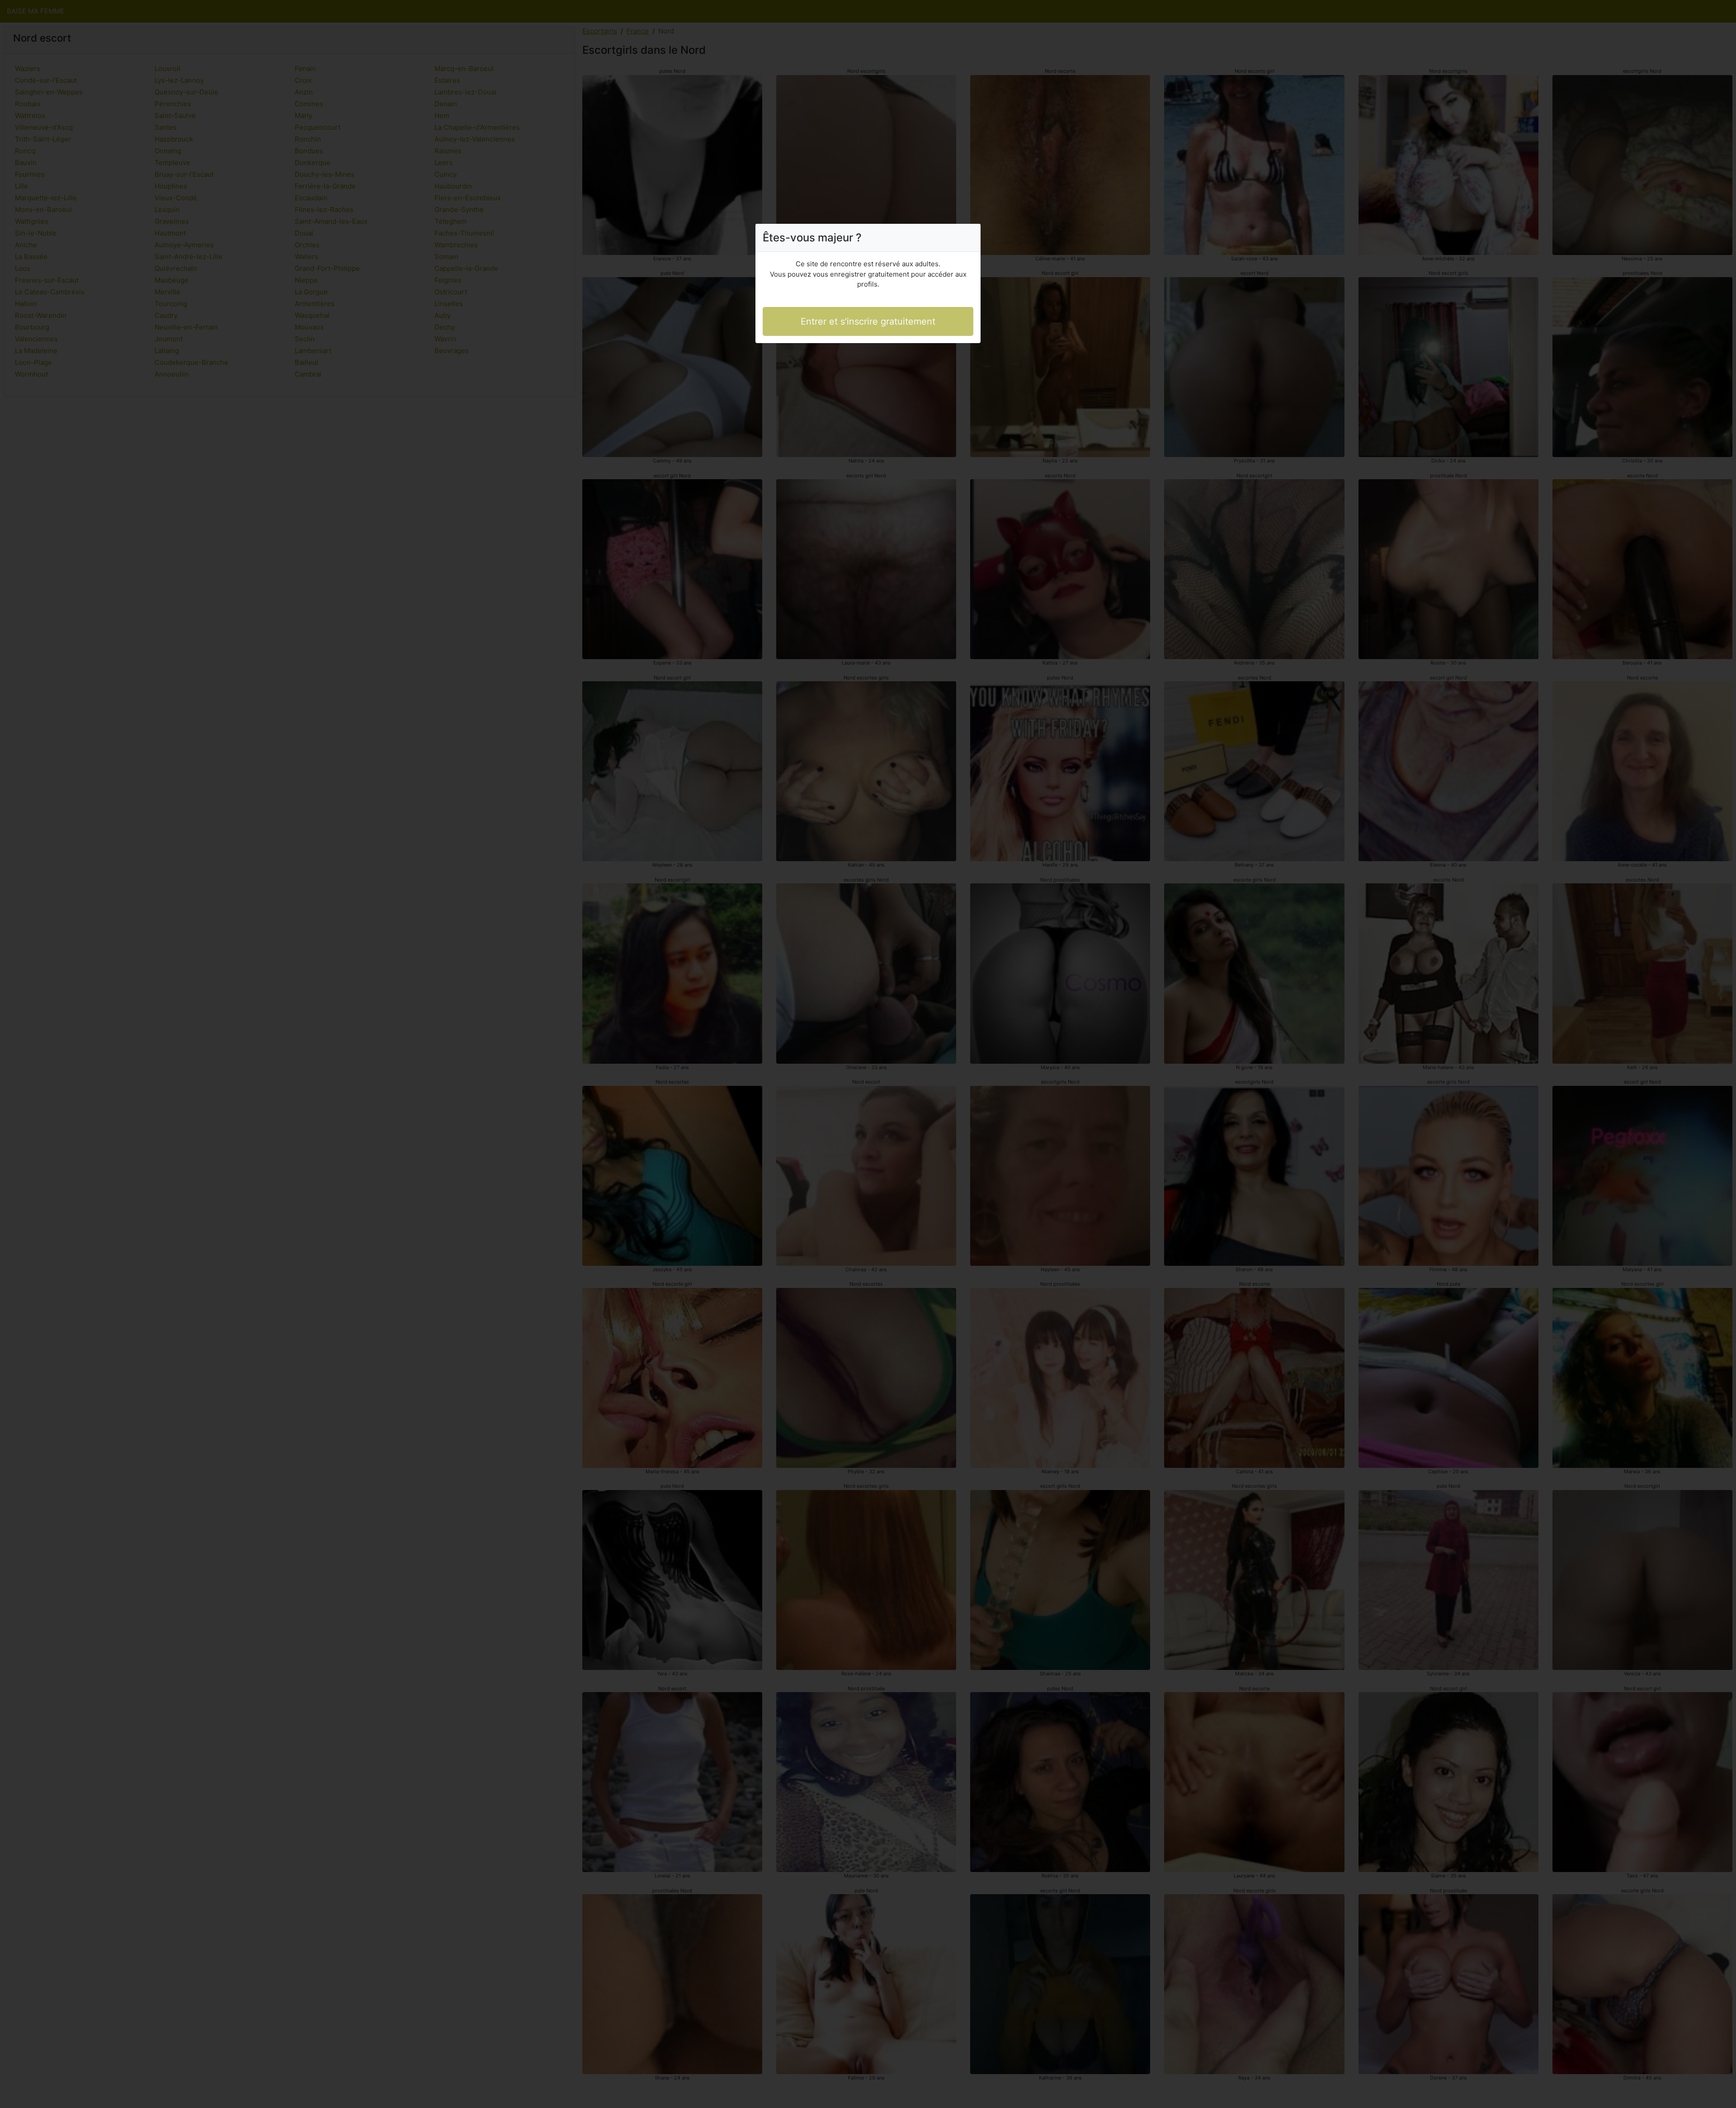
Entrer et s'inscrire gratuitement (868, 321)
